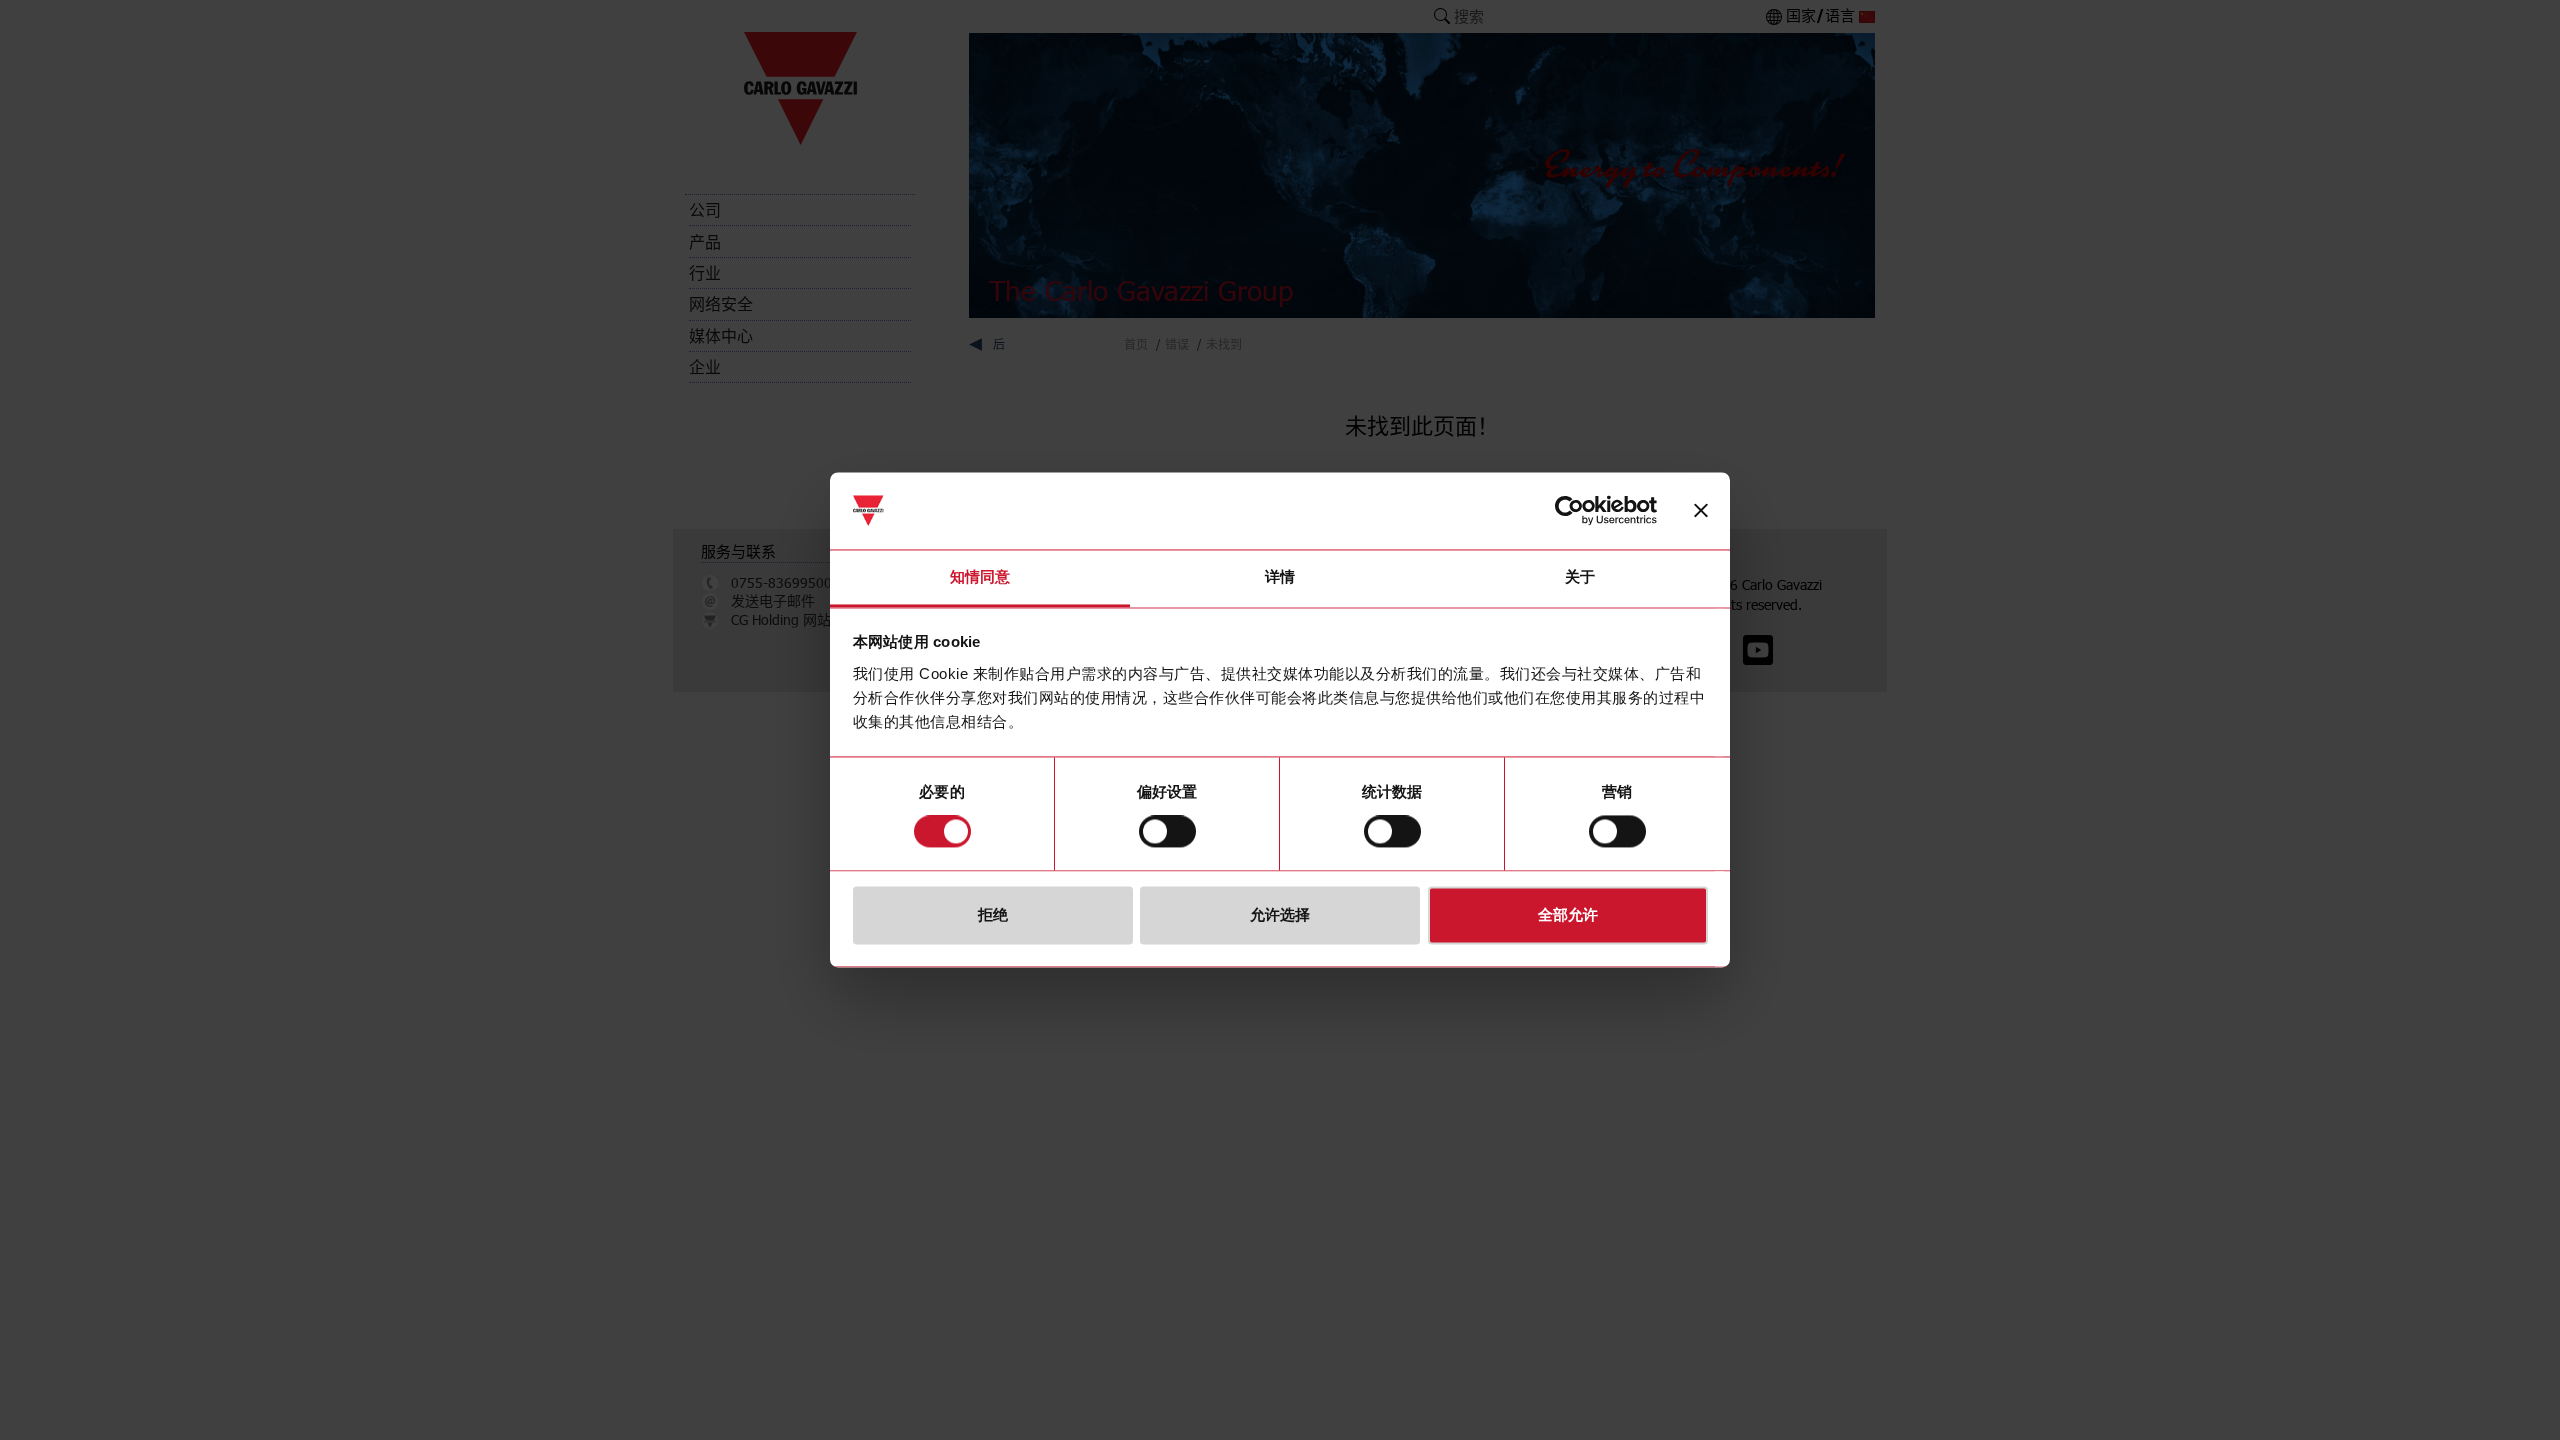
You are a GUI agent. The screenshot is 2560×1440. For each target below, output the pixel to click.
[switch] (1167, 832)
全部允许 (1568, 914)
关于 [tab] (1580, 576)
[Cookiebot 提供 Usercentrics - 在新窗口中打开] (1569, 511)
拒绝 (993, 914)
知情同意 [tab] (980, 576)
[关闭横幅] (1701, 511)
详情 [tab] (1280, 576)
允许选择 (1280, 914)
